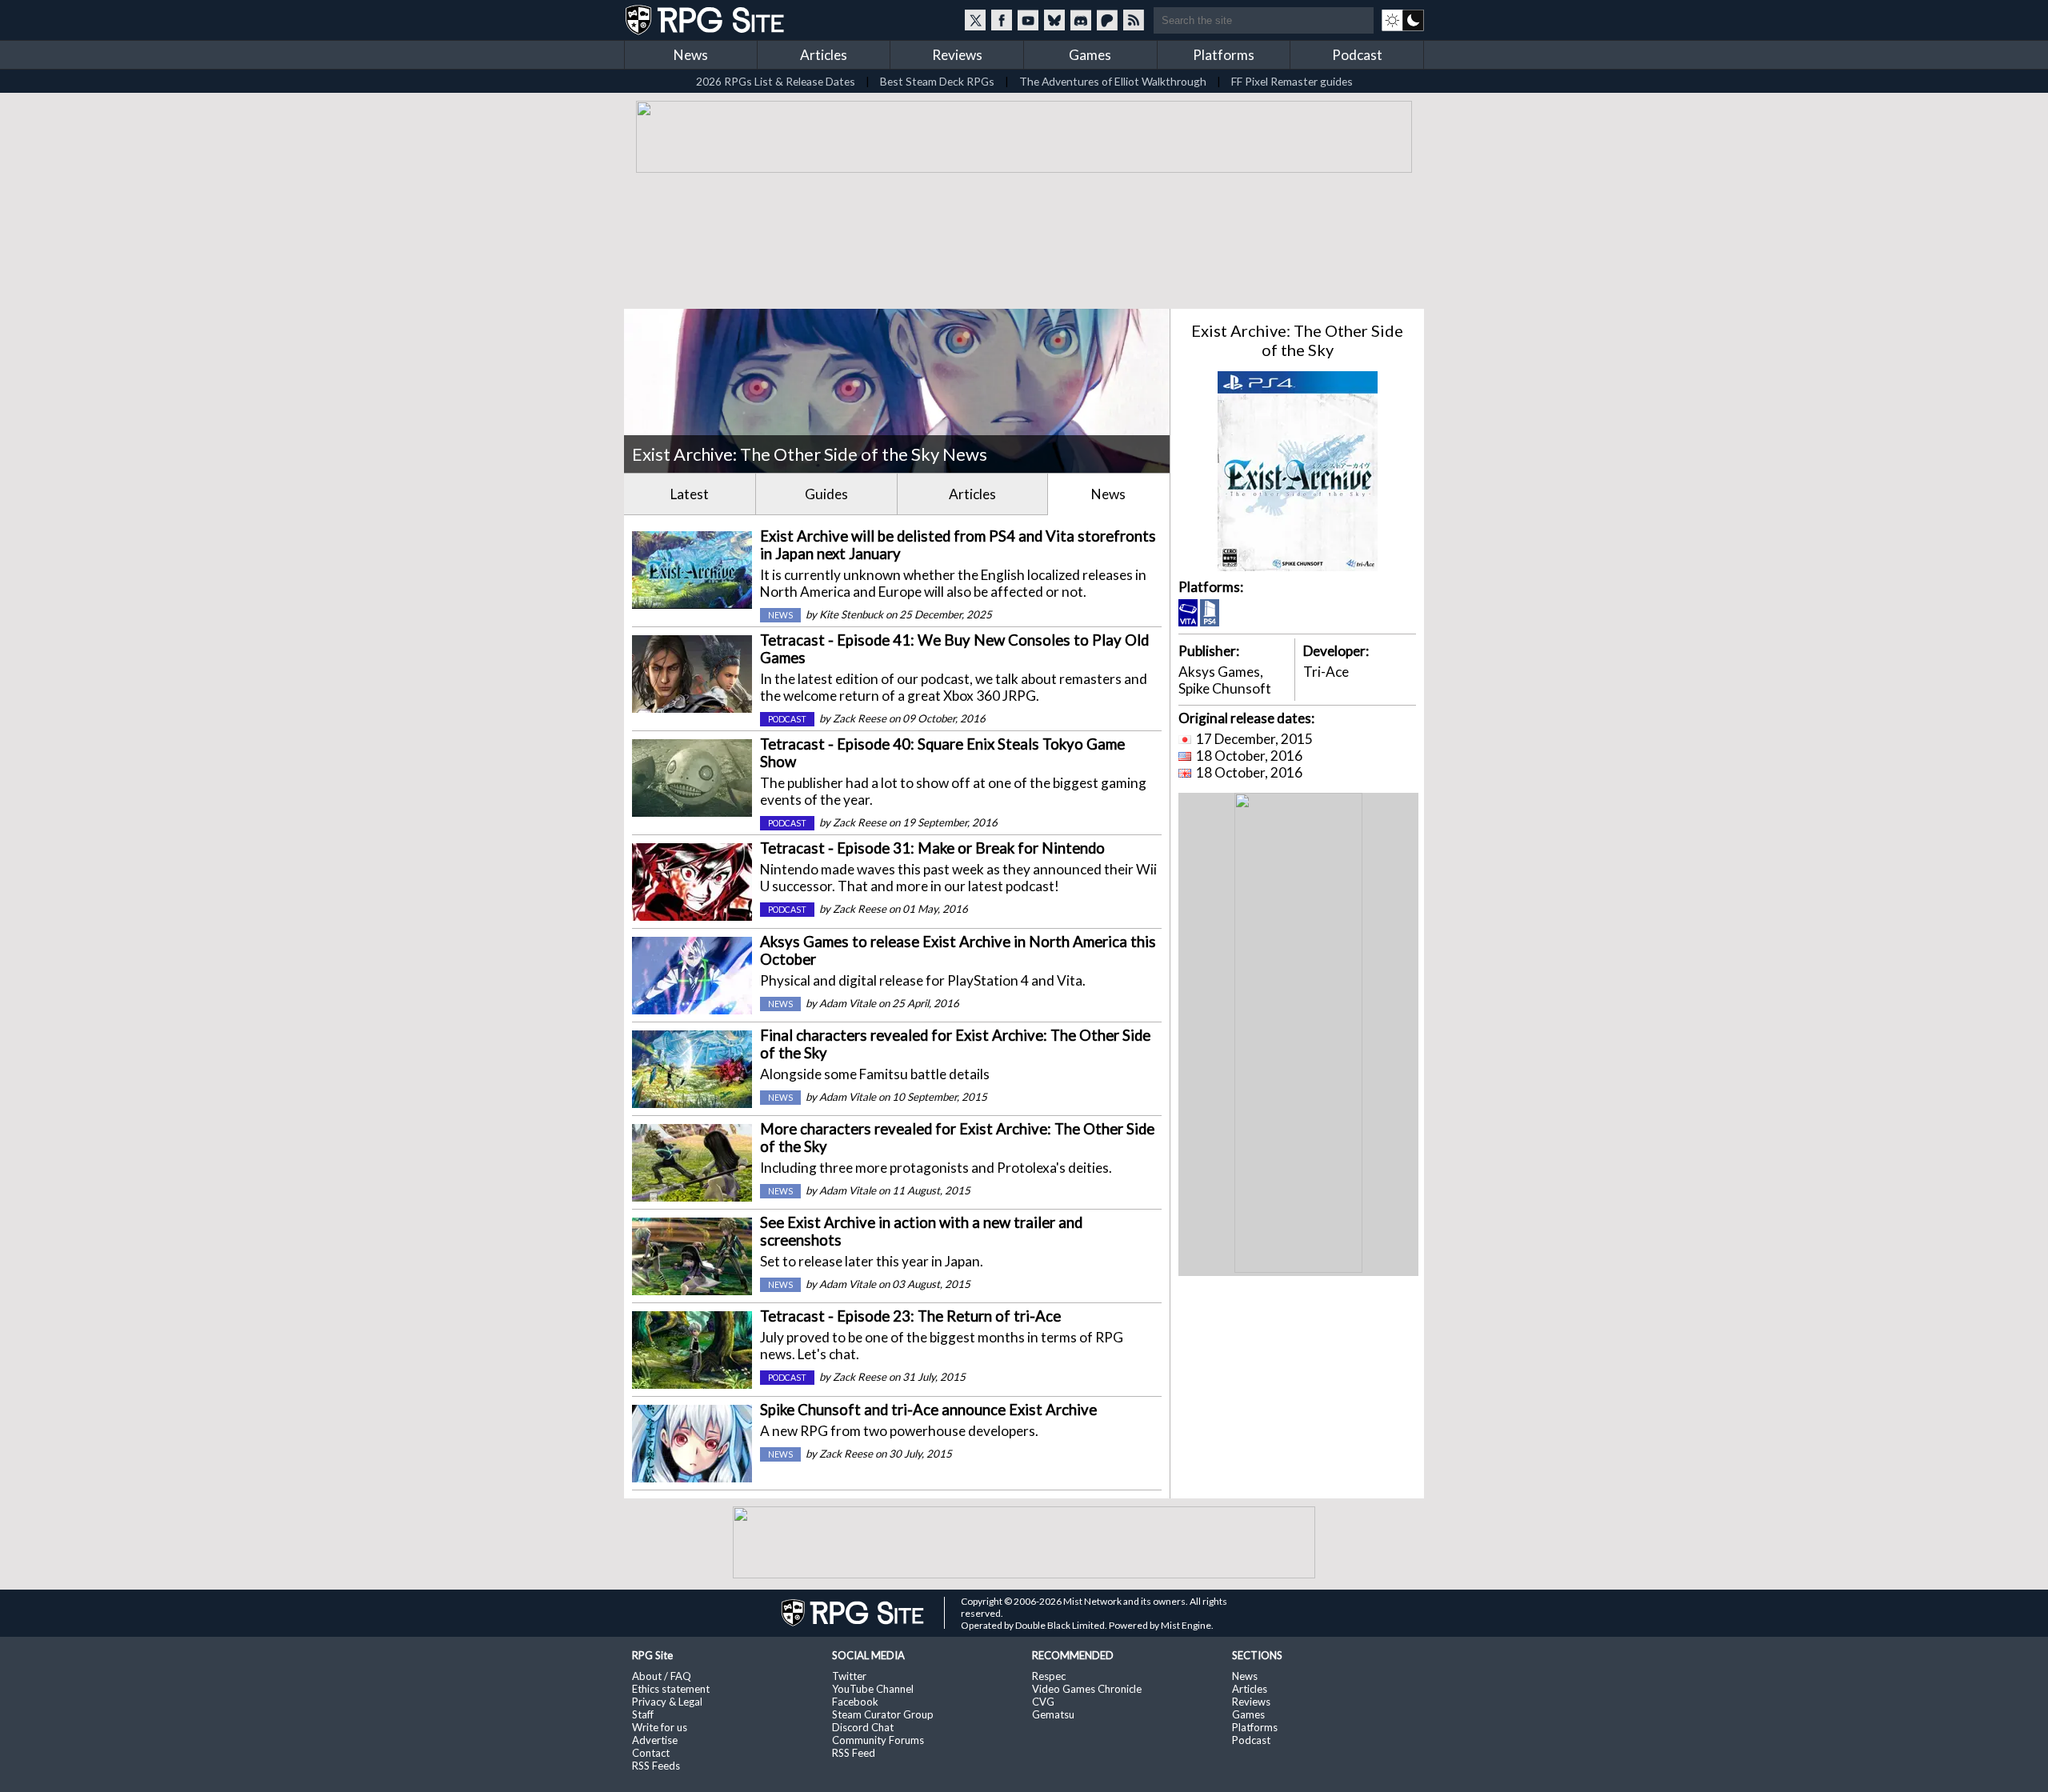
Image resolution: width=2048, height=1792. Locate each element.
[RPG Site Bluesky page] (1054, 20)
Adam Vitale (848, 1003)
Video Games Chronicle (1087, 1689)
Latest (690, 494)
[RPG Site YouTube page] (1028, 20)
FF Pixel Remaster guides (1292, 81)
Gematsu (1053, 1714)
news (780, 615)
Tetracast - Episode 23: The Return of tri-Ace (910, 1316)
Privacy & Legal (667, 1702)
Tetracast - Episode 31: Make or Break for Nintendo (932, 848)
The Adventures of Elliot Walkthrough (1113, 81)
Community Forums (878, 1740)
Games (1090, 55)
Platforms (1224, 55)
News (691, 55)
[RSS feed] (1134, 20)
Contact (651, 1753)
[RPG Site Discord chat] (1081, 20)
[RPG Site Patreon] (1107, 20)
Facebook (855, 1702)
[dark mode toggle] (1403, 20)
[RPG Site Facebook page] (1002, 20)
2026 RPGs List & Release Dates (776, 81)
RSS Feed (854, 1753)
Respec (1049, 1676)
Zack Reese (860, 718)
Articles (824, 55)
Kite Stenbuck (851, 614)
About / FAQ (662, 1676)
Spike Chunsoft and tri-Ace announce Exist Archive (928, 1410)
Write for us (660, 1727)
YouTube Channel (873, 1689)
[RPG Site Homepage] (706, 20)
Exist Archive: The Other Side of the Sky (1297, 340)
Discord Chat (863, 1727)
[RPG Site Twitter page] (975, 20)
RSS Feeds (656, 1766)
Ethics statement (671, 1689)
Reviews (957, 55)
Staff (643, 1714)
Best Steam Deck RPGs (937, 81)
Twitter (849, 1676)
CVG (1043, 1702)
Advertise (655, 1740)
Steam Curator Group (883, 1714)
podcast (787, 719)
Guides (826, 494)
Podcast (1357, 55)
